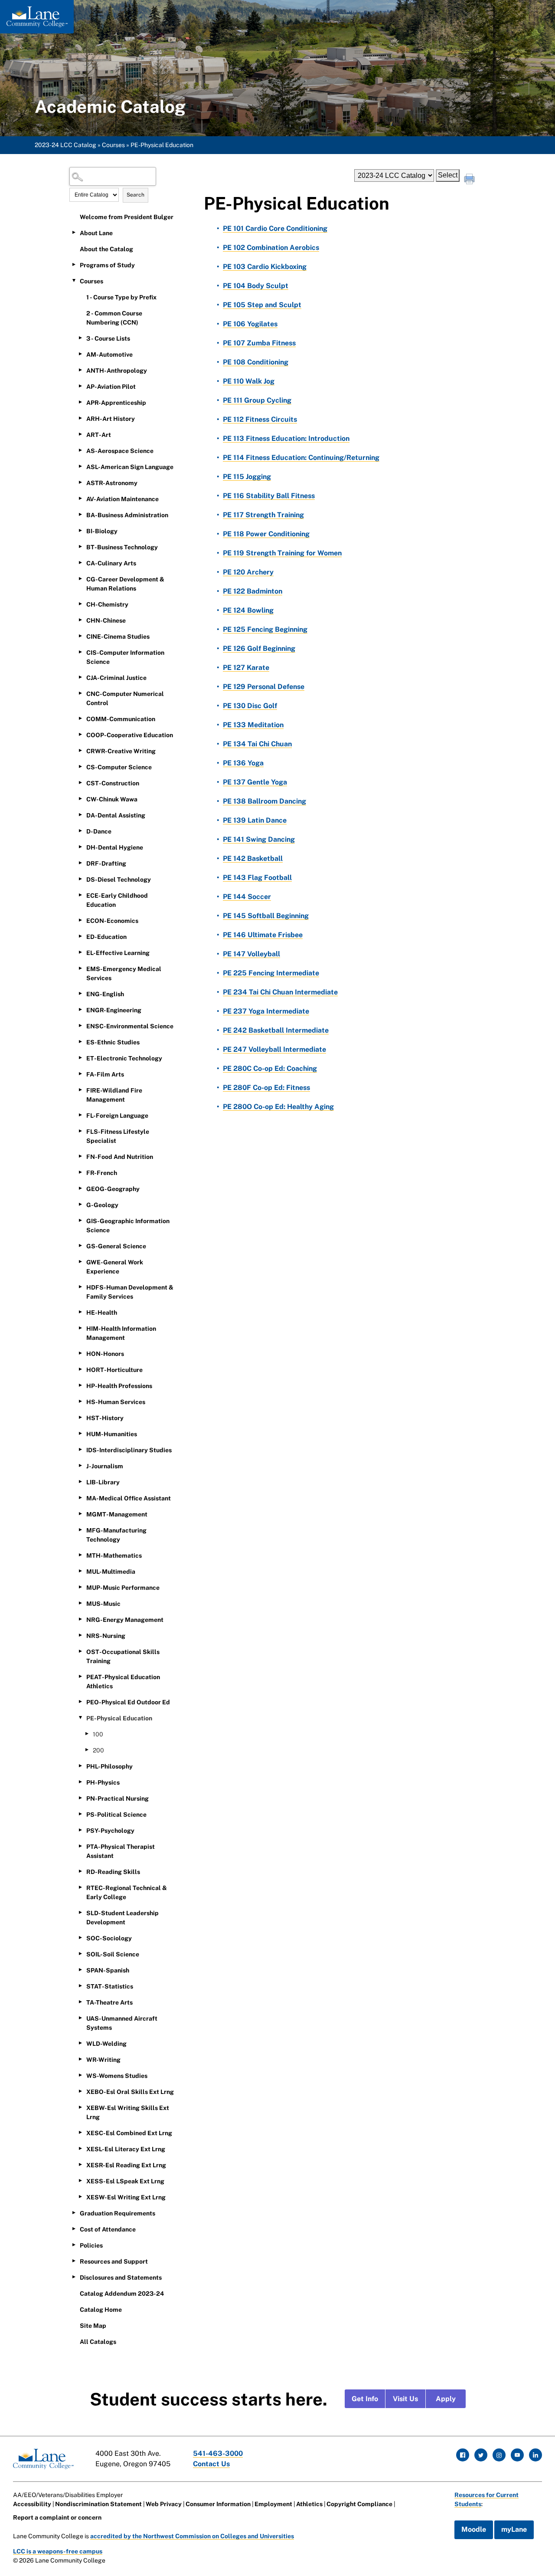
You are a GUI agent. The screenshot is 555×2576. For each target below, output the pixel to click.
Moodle (474, 2529)
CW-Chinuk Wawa (112, 799)
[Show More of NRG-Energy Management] (80, 1619)
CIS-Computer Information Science (125, 657)
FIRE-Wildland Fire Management (114, 1095)
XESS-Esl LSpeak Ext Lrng (125, 2181)
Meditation (253, 725)
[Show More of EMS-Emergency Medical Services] (80, 968)
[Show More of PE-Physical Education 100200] (80, 1718)
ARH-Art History (111, 419)
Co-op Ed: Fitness (266, 1088)
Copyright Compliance (359, 2504)
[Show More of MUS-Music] (80, 1603)
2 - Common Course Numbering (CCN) (114, 318)
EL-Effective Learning (118, 953)
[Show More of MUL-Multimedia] (80, 1571)
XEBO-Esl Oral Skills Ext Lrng (130, 2092)
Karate (246, 668)
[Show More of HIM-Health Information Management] (80, 1328)
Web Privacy (164, 2504)
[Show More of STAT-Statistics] (80, 1986)
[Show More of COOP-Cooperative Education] (80, 735)
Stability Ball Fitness (269, 496)
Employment (273, 2504)
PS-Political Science (116, 1815)
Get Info (365, 2399)
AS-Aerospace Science (120, 451)
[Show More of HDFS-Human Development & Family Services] (80, 1287)
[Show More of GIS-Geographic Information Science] (80, 1221)
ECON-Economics (112, 921)
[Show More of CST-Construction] (80, 783)
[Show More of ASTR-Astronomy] (80, 482)
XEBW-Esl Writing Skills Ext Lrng (128, 2112)
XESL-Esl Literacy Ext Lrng (126, 2149)
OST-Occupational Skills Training (123, 1656)
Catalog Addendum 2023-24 (122, 2294)
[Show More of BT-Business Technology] (80, 547)
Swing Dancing (259, 839)
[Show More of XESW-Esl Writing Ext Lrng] (80, 2197)
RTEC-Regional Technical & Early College (127, 1892)
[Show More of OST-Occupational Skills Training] (80, 1651)
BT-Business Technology (122, 547)
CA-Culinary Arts (111, 563)
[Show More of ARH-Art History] (80, 418)
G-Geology (102, 1205)
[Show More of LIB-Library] (80, 1482)
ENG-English (105, 994)
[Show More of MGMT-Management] (80, 1514)
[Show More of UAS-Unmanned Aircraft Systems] (80, 2018)
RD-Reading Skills (113, 1872)
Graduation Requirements (118, 2213)
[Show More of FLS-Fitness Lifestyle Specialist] (80, 1131)
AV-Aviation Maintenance (122, 499)
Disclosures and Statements (121, 2277)
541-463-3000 (218, 2453)
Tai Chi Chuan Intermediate (280, 992)
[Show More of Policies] (74, 2245)
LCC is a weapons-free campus (58, 2551)
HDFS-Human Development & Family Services (130, 1292)
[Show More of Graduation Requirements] (74, 2213)
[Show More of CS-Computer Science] (80, 767)
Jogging (247, 477)
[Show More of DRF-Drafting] (80, 863)
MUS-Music (103, 1604)
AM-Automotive (109, 354)
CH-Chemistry (107, 604)
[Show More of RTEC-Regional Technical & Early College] (80, 1887)
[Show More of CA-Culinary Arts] (80, 563)
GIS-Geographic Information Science (128, 1226)
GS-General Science (116, 1246)
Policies (91, 2245)
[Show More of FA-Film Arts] (80, 1074)
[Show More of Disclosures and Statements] (74, 2277)
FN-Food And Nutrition (120, 1157)
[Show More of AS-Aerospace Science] (80, 450)
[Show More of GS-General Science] (80, 1246)
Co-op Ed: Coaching (270, 1068)
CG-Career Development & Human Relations (125, 584)
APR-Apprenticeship (116, 403)
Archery (248, 572)
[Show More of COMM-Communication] (80, 719)
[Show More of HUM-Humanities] (80, 1434)
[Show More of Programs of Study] (74, 265)
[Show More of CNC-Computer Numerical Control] (80, 693)
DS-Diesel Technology (119, 879)
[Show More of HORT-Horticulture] (80, 1369)
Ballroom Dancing (264, 801)
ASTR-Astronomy (112, 483)
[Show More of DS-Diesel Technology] (80, 879)
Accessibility (32, 2504)
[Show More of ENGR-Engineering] (80, 1010)
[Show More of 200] (87, 1750)
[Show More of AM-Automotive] (80, 354)
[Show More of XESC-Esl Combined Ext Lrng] (80, 2133)
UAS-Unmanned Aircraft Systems (122, 2023)
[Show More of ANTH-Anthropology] (80, 370)
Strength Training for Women (282, 553)
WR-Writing (103, 2060)
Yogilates (250, 324)
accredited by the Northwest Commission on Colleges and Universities (192, 2536)
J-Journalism (105, 1466)
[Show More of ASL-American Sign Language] (80, 466)
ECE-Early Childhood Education (117, 900)
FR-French (102, 1173)
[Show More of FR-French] (80, 1172)
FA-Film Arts (105, 1074)
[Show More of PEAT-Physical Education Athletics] (80, 1677)
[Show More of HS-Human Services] (80, 1401)
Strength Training (263, 515)
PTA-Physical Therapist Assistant (121, 1851)
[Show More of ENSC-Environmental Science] (80, 1026)
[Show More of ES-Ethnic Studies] (80, 1042)
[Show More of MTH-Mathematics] (80, 1555)
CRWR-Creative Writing (121, 751)
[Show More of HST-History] (80, 1418)
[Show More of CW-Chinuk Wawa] (80, 799)
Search (135, 195)
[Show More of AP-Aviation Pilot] (80, 386)
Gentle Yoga (255, 782)
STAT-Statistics (110, 1986)
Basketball (253, 858)
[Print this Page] (470, 180)
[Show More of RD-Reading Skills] (80, 1871)
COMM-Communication (121, 719)
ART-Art (99, 435)
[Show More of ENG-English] (80, 994)
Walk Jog (249, 381)
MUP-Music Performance (123, 1588)
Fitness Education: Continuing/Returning (301, 458)
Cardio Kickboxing (265, 267)
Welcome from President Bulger (127, 217)
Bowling (248, 610)
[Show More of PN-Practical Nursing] (80, 1798)
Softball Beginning (266, 916)
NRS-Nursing (106, 1636)
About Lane (96, 233)
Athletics (309, 2504)
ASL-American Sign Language (130, 467)
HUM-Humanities (112, 1434)
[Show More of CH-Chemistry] (80, 604)
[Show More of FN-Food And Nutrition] (80, 1156)
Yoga (243, 763)
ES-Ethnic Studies (113, 1042)
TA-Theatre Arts (109, 2002)
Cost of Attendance (108, 2229)
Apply (446, 2399)
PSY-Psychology (110, 1831)
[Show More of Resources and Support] (74, 2261)
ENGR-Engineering (114, 1010)
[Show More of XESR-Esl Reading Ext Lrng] (80, 2165)
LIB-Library (103, 1482)
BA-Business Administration (127, 515)
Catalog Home (101, 2310)
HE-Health (102, 1313)
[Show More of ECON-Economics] (80, 920)
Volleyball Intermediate (274, 1049)
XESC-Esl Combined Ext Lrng (129, 2133)
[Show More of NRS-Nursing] (80, 1635)
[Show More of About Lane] (74, 233)
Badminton (253, 591)
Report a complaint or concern (57, 2517)
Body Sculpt (256, 286)
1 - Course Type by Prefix (121, 297)
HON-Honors (105, 1354)
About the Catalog (106, 249)
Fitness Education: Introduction (286, 438)
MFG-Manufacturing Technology (116, 1535)
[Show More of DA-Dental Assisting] (80, 815)
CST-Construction (113, 783)
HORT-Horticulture (114, 1370)
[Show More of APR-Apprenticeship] (80, 402)
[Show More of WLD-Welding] (80, 2043)
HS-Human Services (116, 1402)
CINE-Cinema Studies (118, 637)
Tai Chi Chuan (257, 744)
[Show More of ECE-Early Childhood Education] (80, 895)
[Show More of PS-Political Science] (80, 1814)
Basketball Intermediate (276, 1030)
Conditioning (256, 362)
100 (98, 1734)
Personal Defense (264, 687)
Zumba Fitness (259, 343)
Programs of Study (107, 265)
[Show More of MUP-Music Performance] (80, 1587)
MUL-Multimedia (111, 1572)
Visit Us (405, 2399)
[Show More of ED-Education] (80, 936)
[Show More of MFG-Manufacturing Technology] (80, 1530)
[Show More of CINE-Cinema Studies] (80, 636)
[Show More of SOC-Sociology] (80, 1938)
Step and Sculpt (262, 305)
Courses (113, 145)
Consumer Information (218, 2504)
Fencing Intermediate (271, 973)
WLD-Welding (106, 2044)
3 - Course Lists (108, 338)
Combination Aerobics (271, 248)
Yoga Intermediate (266, 1011)
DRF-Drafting (106, 863)
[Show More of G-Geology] (80, 1204)
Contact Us (211, 2464)
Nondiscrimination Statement (98, 2504)
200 (98, 1750)
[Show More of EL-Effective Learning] (80, 952)
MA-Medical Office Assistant (129, 1498)
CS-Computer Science (119, 767)
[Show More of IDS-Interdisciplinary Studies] (80, 1450)
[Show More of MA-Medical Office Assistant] (80, 1498)
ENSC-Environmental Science (130, 1026)
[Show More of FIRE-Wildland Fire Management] (80, 1090)
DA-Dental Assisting (116, 815)
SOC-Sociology (109, 1938)
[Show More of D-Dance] (80, 831)
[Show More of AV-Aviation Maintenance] (80, 499)
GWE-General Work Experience (115, 1267)
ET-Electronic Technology (124, 1058)
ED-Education (106, 937)
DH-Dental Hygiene (115, 847)
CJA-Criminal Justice (116, 678)
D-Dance (99, 831)
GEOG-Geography (113, 1189)
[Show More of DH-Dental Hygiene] (80, 847)
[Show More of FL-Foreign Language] (80, 1115)
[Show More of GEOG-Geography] (80, 1188)
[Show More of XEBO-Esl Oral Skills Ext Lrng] (80, 2091)
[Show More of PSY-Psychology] (80, 1830)
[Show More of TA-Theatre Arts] (80, 2002)
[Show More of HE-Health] (80, 1312)
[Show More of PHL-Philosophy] (80, 1766)
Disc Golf (250, 706)
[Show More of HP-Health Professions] (80, 1385)
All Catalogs (98, 2342)
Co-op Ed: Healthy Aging (278, 1107)
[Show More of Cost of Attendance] (74, 2229)
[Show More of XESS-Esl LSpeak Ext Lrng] (80, 2181)
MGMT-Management (117, 1514)
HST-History (105, 1418)
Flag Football (257, 878)
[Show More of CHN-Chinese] (80, 620)
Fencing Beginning (265, 629)
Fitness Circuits (260, 419)
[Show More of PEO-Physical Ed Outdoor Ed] (80, 1702)
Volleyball (251, 954)
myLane (514, 2529)
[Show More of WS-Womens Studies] (80, 2075)
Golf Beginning (259, 648)
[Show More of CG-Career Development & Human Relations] (80, 579)
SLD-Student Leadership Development (122, 1918)
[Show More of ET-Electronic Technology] (80, 1058)
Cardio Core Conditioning (275, 228)
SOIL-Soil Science (113, 1954)
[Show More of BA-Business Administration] (80, 515)
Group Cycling (257, 400)
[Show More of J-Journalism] (80, 1466)
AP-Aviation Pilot (111, 387)
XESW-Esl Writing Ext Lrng (126, 2197)
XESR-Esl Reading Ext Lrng (126, 2165)
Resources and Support (114, 2261)
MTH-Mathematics (114, 1555)
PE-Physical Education (119, 1718)
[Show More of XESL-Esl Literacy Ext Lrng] (80, 2149)
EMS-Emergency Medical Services (124, 973)
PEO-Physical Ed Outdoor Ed (128, 1702)
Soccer (247, 897)
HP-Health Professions (119, 1386)
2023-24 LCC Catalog (65, 145)
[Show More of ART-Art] (80, 434)
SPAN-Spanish (108, 1970)
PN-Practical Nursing (118, 1798)
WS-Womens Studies (117, 2076)
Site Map (93, 2326)
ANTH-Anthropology (117, 371)
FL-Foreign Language (117, 1116)
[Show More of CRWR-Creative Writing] (80, 751)
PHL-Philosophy (109, 1766)
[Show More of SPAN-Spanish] (80, 1970)
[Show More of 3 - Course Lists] (80, 338)
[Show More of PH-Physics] (80, 1782)
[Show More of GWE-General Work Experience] (80, 1262)
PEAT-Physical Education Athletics (123, 1682)
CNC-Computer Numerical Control (125, 698)
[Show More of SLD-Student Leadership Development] (80, 1913)
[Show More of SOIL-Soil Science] (80, 1954)
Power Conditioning (266, 534)
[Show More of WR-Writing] (80, 2059)
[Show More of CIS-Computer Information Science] (80, 652)
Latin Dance (255, 820)
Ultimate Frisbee (263, 935)
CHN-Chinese (106, 620)
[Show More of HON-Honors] (80, 1353)
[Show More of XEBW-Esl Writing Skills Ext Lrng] (80, 2107)
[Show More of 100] (87, 1734)
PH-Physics (103, 1782)
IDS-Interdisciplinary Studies (129, 1450)
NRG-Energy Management (125, 1620)
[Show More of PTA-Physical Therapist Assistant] (80, 1846)
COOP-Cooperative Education (130, 735)
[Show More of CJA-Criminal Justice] (80, 677)
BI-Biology (102, 531)
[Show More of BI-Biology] (80, 531)
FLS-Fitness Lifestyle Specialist (118, 1136)
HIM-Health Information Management (121, 1333)
